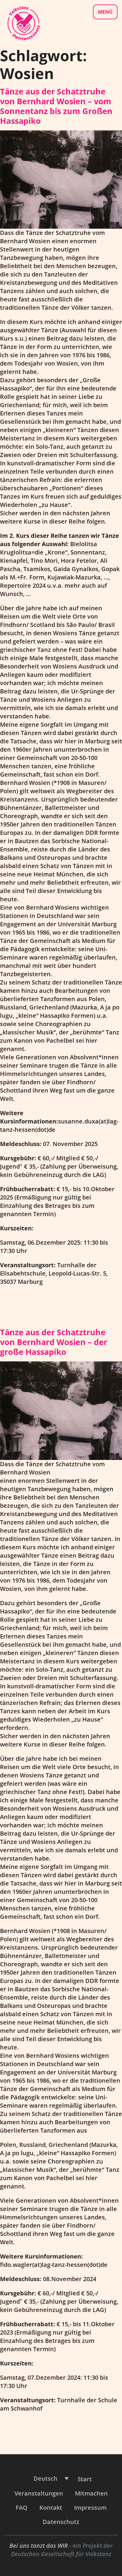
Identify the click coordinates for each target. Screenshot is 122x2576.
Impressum (90, 2508)
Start (85, 2479)
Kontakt (51, 2508)
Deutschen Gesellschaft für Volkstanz (61, 2554)
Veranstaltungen (39, 2493)
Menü (105, 12)
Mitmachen (91, 2493)
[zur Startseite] (23, 23)
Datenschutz (61, 2522)
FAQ (22, 2508)
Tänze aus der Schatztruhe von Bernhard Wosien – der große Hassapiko (54, 1342)
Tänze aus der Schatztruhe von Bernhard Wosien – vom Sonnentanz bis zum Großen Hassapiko (56, 106)
